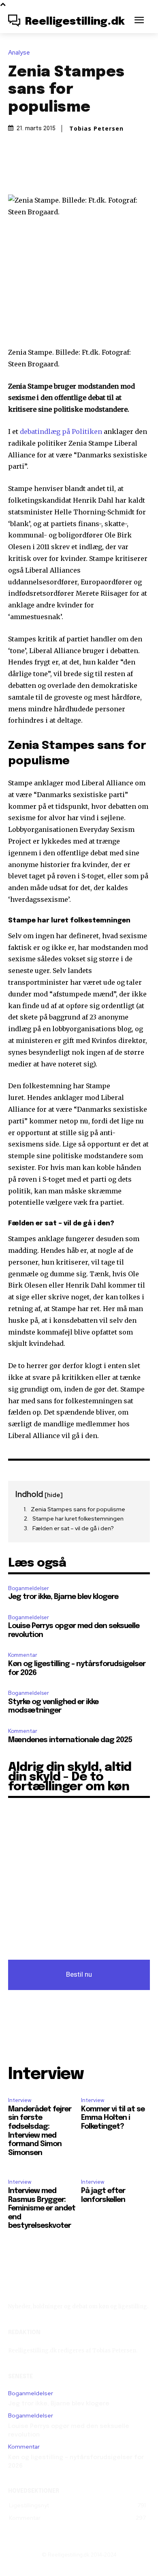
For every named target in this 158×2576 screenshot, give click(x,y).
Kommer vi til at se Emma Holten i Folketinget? (113, 2118)
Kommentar (23, 1655)
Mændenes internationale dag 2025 (70, 1740)
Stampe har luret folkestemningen (78, 1519)
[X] (60, 171)
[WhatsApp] (97, 171)
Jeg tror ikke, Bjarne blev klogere (63, 1597)
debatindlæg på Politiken (61, 431)
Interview (20, 2100)
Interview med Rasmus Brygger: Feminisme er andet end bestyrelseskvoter (42, 2208)
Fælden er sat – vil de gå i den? (73, 1528)
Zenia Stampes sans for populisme (78, 1509)
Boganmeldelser (29, 1588)
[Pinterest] (79, 171)
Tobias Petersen (96, 129)
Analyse (19, 53)
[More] (116, 171)
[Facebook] (41, 171)
